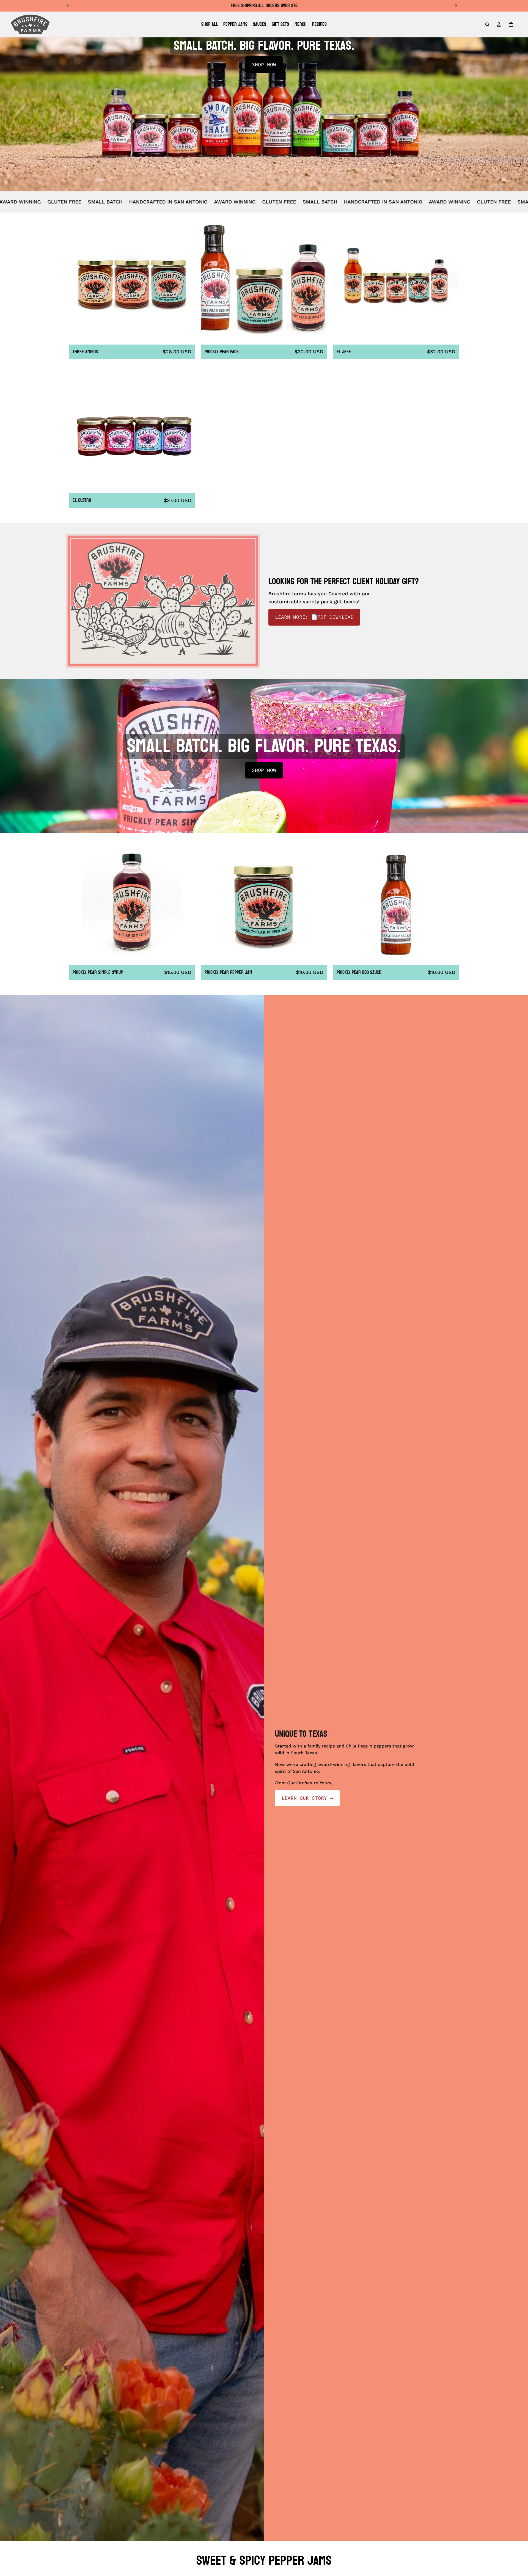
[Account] (499, 24)
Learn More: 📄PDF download (314, 617)
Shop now (264, 64)
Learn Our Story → (307, 1798)
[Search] (487, 24)
